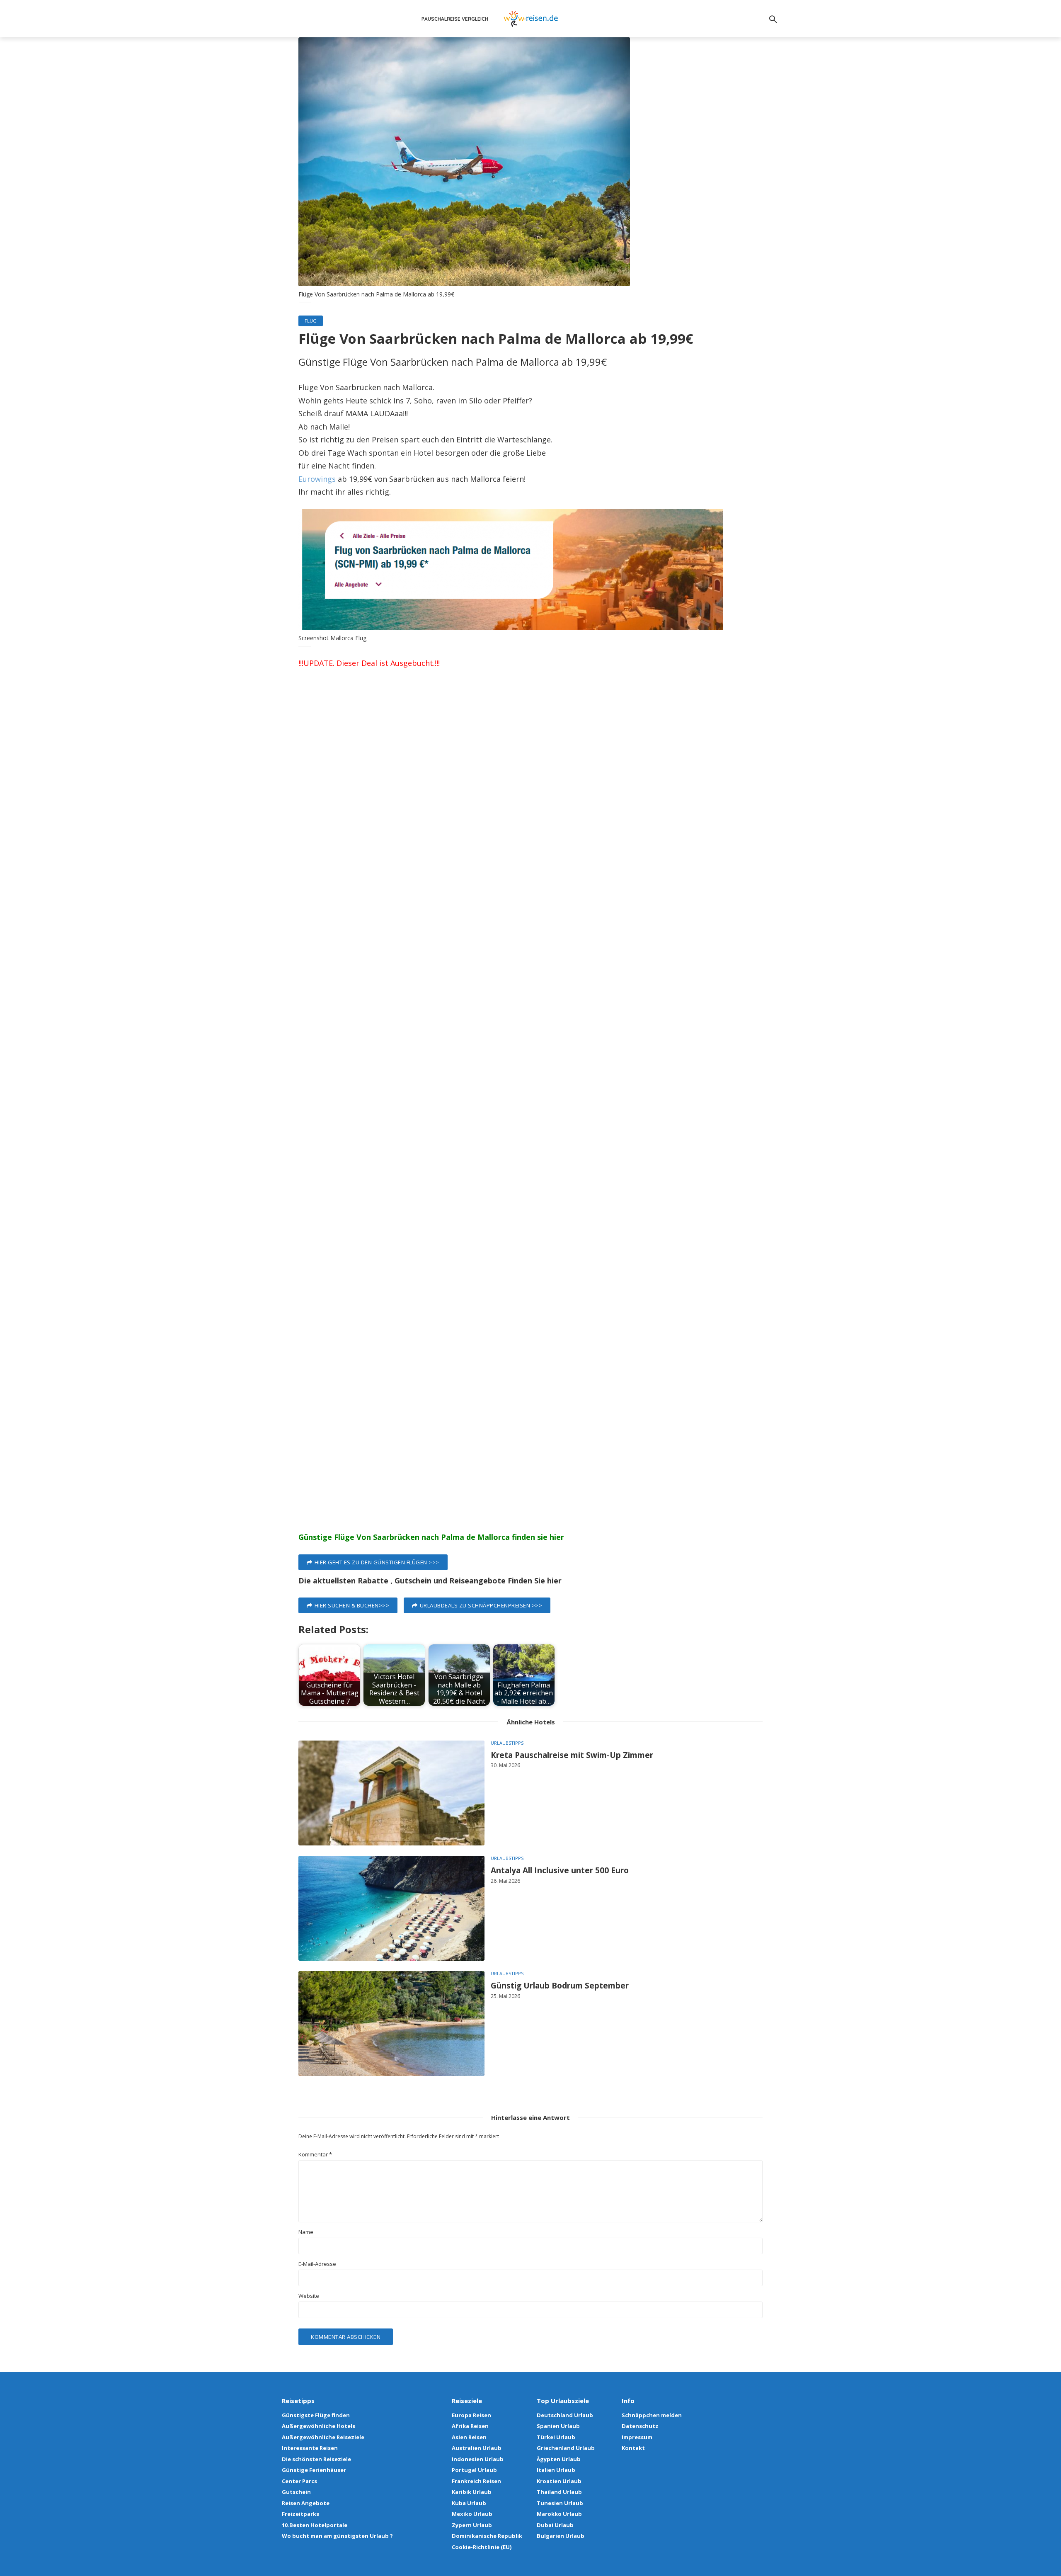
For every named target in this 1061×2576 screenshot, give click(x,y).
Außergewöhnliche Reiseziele (323, 2437)
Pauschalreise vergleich (455, 19)
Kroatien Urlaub (559, 2481)
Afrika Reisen (470, 2426)
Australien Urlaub (477, 2448)
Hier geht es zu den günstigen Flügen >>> (377, 1562)
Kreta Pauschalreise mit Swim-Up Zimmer (572, 1755)
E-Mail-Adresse (317, 2264)
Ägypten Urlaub (559, 2459)
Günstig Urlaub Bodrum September (560, 1986)
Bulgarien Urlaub (561, 2536)
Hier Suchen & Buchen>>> (352, 1605)
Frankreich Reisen (476, 2481)
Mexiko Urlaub (472, 2514)
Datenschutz (640, 2426)
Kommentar (315, 2155)
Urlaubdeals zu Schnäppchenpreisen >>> (481, 1605)
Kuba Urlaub (469, 2503)
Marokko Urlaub (559, 2514)
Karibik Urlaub (472, 2492)
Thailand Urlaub (559, 2492)
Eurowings (317, 479)
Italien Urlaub (556, 2470)
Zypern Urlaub (472, 2525)
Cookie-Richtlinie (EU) (482, 2547)
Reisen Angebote (306, 2503)
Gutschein (296, 2492)
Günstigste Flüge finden (316, 2415)
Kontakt (633, 2448)
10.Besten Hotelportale (315, 2525)
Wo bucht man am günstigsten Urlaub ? (337, 2536)
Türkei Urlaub (556, 2437)
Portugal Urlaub (474, 2470)
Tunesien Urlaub (560, 2503)
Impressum (637, 2437)
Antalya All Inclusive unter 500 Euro (560, 1871)
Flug (311, 321)
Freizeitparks (300, 2514)
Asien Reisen (469, 2437)
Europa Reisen (471, 2415)
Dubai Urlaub (555, 2525)
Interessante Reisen (310, 2448)
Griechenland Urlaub (566, 2448)
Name (306, 2232)
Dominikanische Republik (487, 2536)
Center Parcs (299, 2481)
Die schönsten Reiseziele (316, 2459)
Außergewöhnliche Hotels (319, 2426)
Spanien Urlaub (558, 2426)
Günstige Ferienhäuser (314, 2470)
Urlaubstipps (507, 1743)
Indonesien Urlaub (478, 2459)
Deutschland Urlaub (565, 2415)
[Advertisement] (530, 827)
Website (309, 2296)
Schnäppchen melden (652, 2415)
